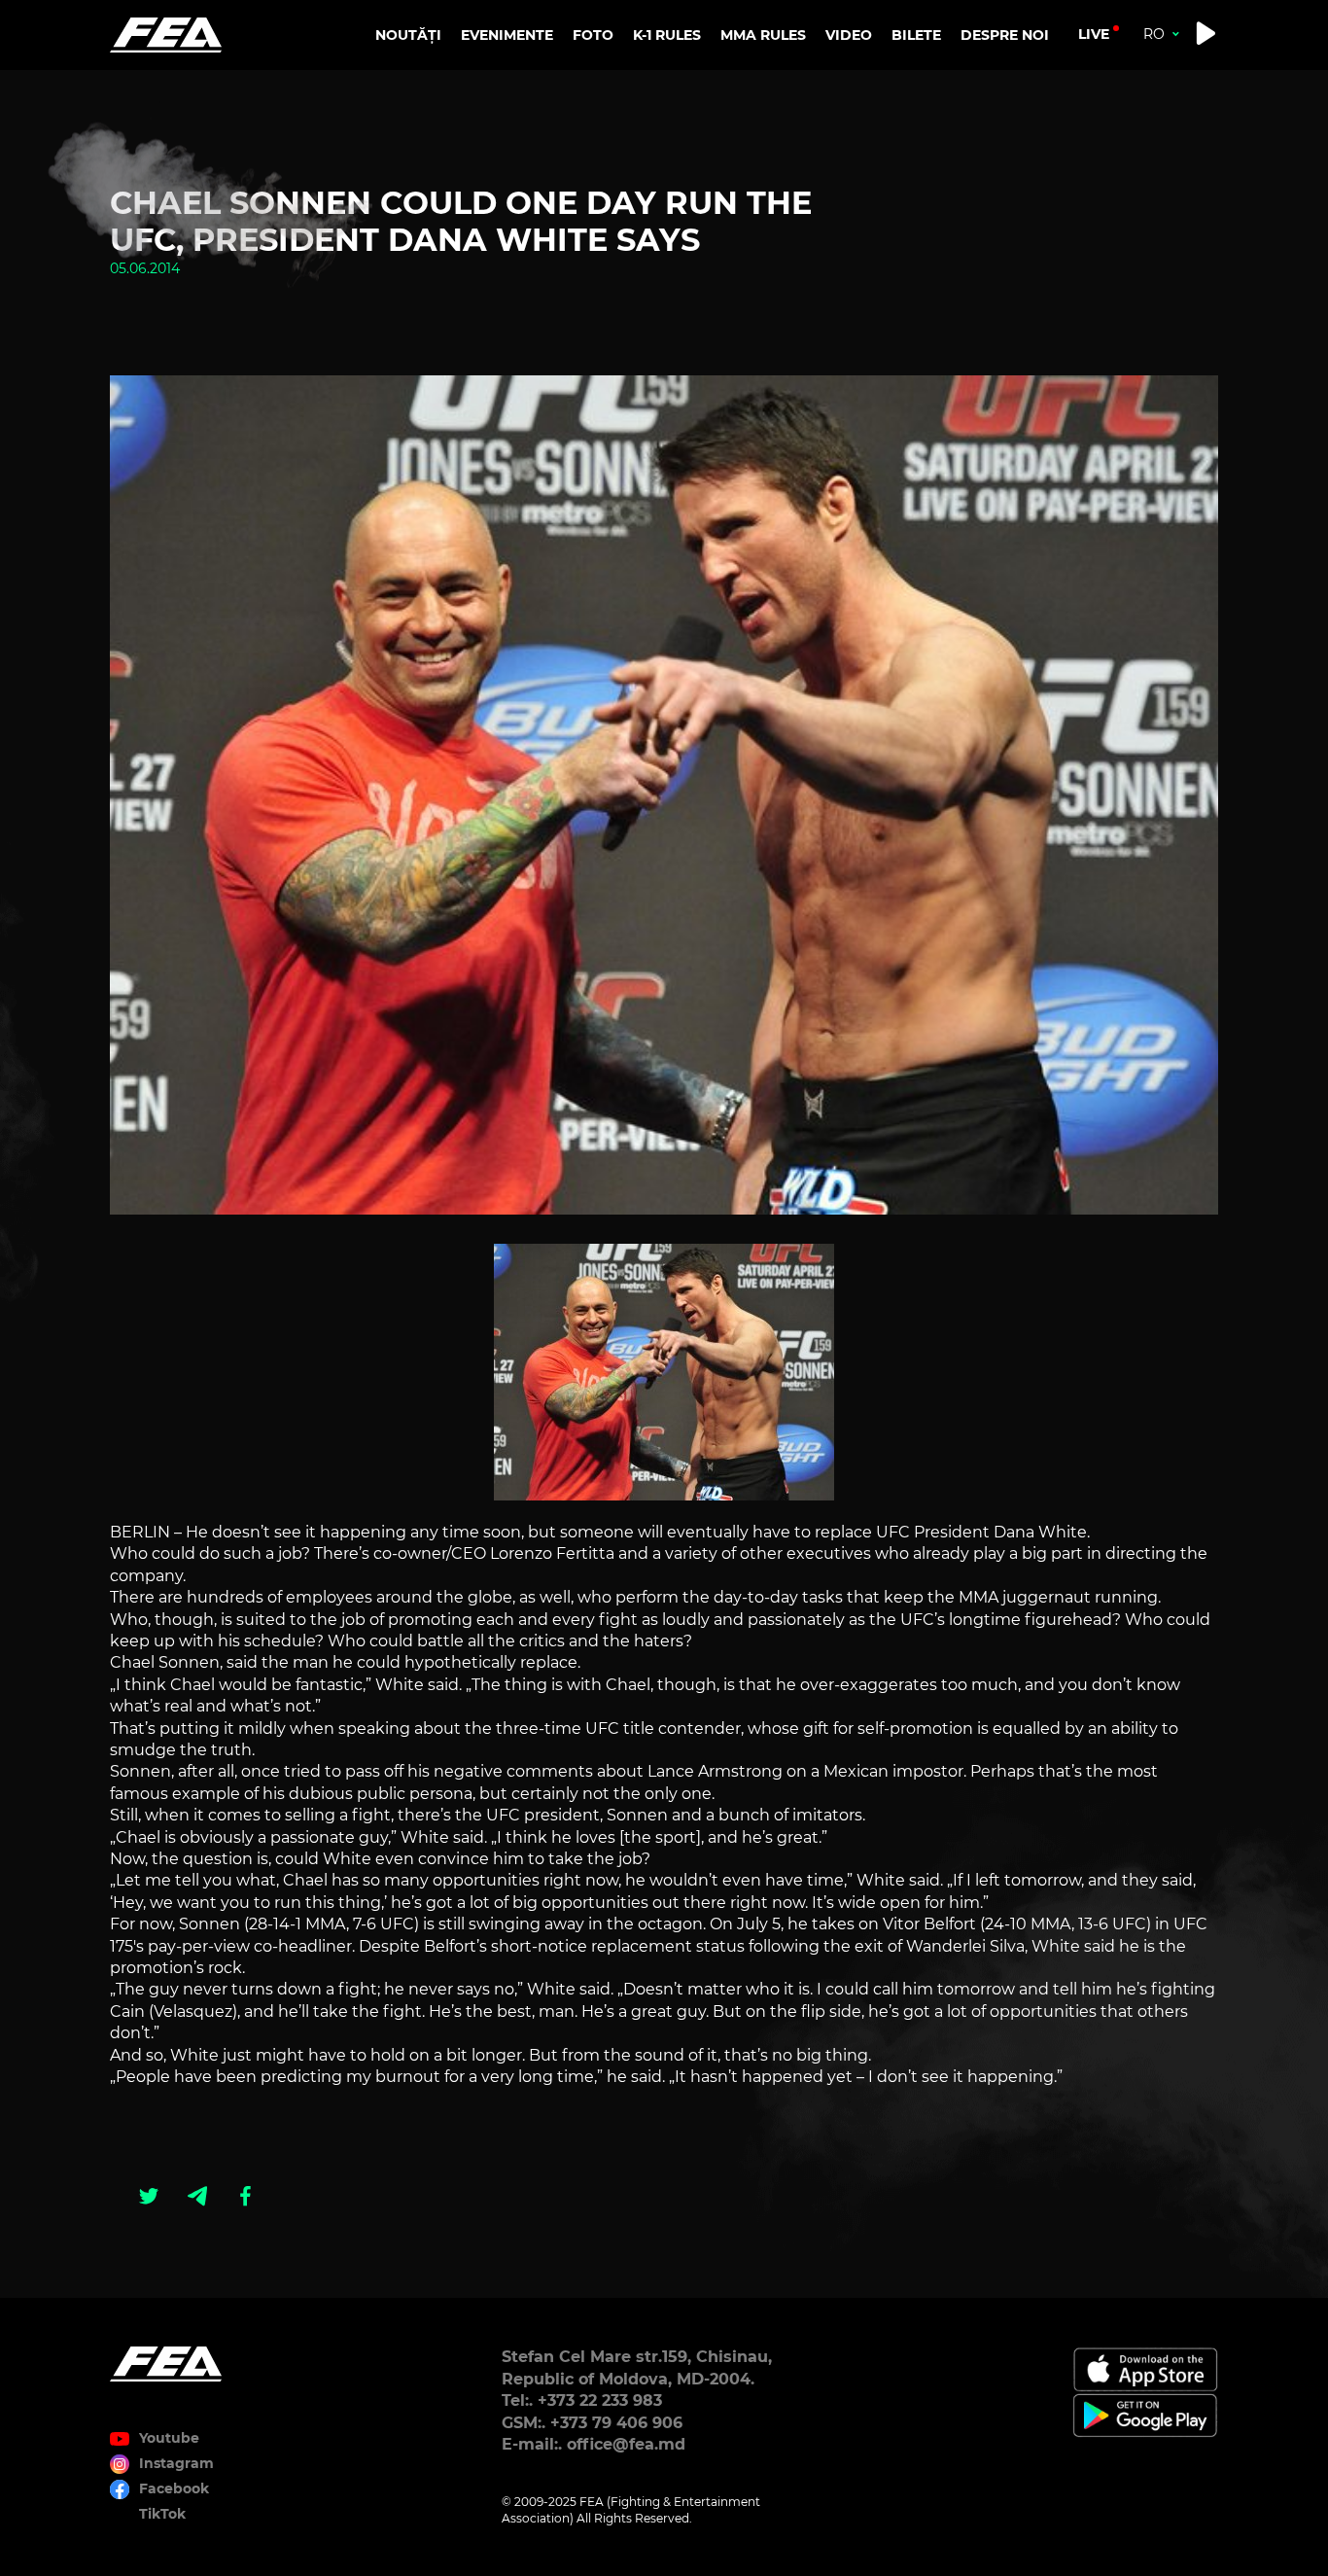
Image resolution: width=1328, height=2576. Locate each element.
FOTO (593, 35)
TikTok (162, 2514)
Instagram (176, 2463)
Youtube (169, 2438)
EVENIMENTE (507, 35)
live (1094, 34)
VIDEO (849, 35)
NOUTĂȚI (408, 35)
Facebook (174, 2488)
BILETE (916, 35)
